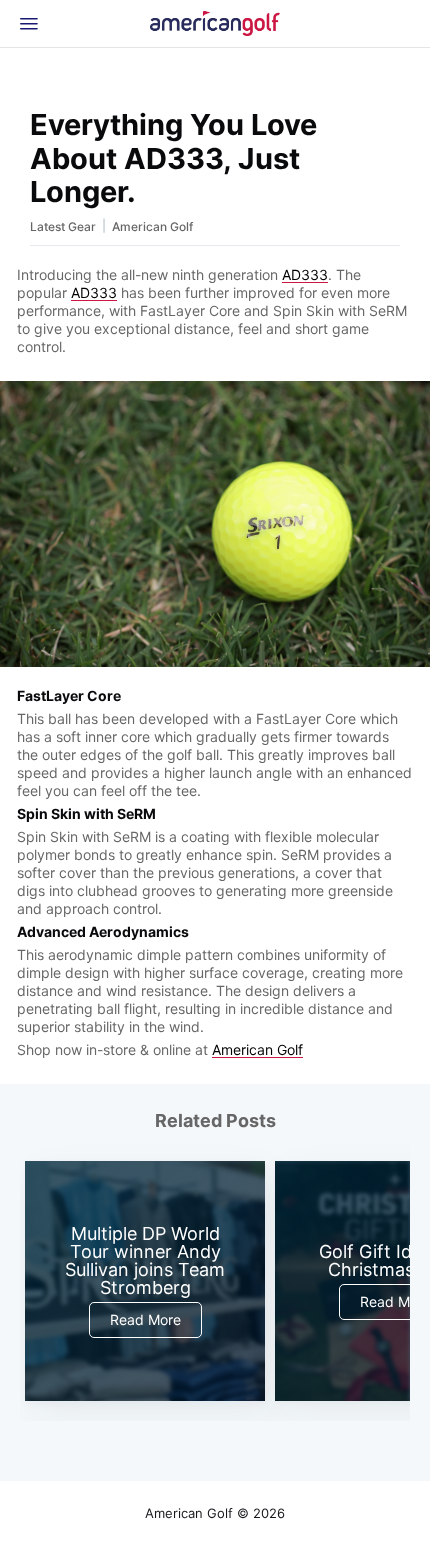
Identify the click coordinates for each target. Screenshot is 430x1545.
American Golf (152, 226)
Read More (145, 1319)
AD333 (305, 274)
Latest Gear (63, 226)
